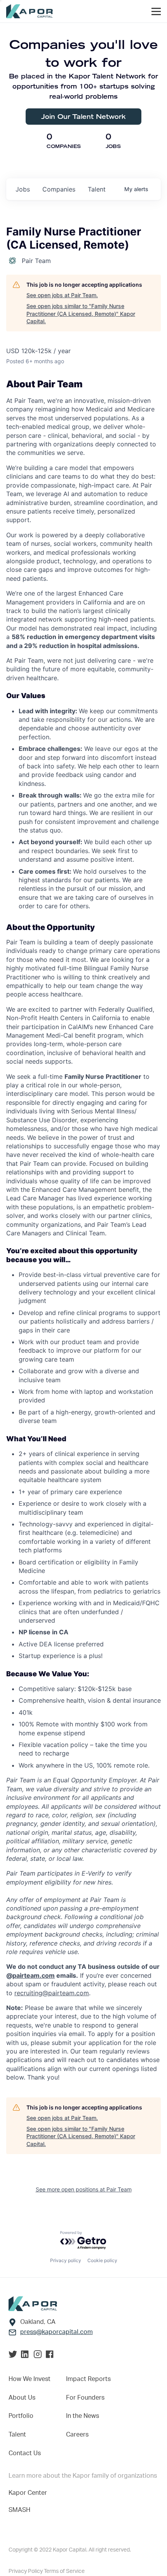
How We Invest (30, 2379)
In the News (83, 2416)
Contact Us (25, 2453)
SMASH (19, 2510)
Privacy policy (66, 2260)
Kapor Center (28, 2493)
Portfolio (21, 2416)
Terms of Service (64, 2571)
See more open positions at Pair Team (84, 2189)
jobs (23, 189)
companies (59, 189)
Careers (77, 2435)
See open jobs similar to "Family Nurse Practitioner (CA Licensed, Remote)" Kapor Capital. (81, 314)
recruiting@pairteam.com (52, 1993)
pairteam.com (34, 1975)
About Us (22, 2398)
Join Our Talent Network (83, 116)
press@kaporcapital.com (57, 2332)
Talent (17, 2435)
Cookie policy (102, 2260)
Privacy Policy (26, 2571)
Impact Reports (88, 2379)
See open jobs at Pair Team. (62, 295)
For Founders (85, 2398)
